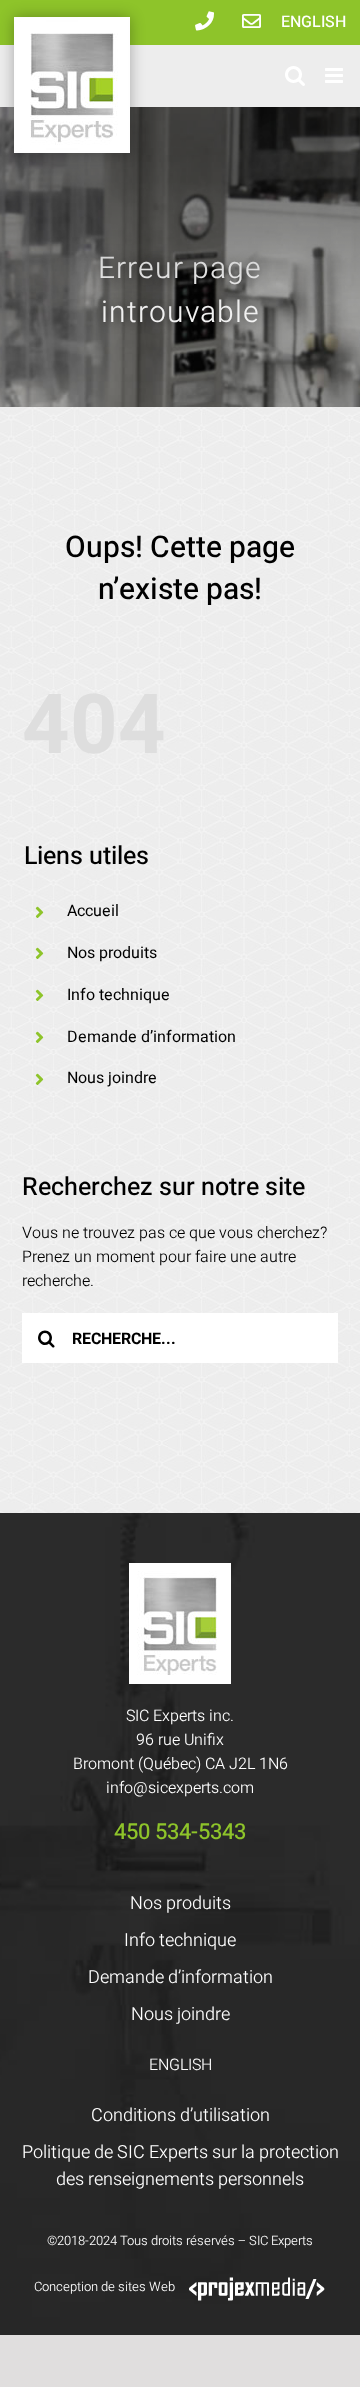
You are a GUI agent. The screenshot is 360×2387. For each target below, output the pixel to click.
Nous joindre (112, 1078)
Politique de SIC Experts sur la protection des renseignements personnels (180, 2166)
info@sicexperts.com (180, 1788)
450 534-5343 (180, 1832)
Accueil (93, 911)
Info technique (118, 995)
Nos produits (112, 953)
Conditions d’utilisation (180, 2115)
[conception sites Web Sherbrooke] (257, 2286)
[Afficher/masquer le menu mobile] (335, 75)
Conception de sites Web (104, 2286)
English (313, 22)
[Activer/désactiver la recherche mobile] (295, 75)
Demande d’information (151, 1037)
